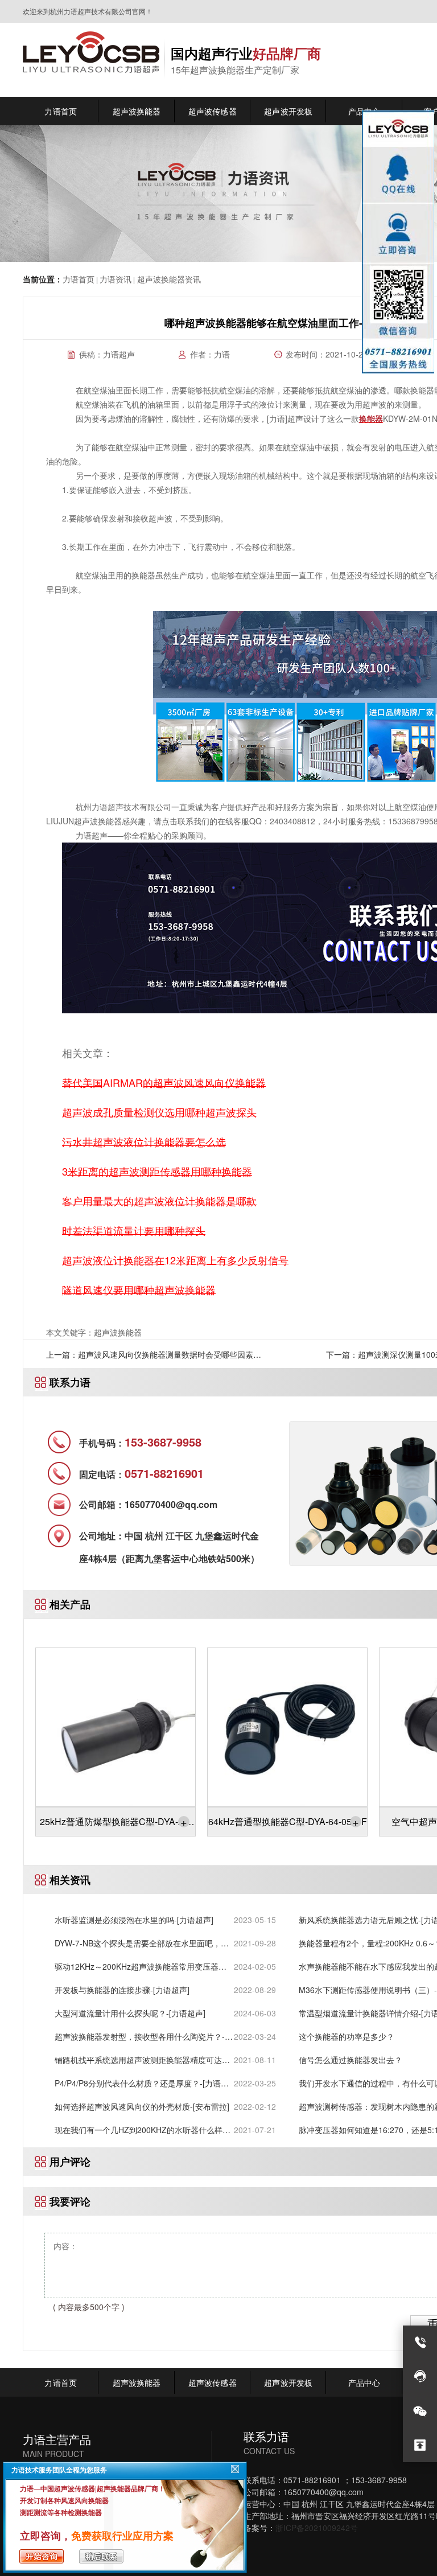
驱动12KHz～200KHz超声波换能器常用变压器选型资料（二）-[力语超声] (141, 1967)
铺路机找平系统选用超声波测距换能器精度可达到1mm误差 (142, 2060)
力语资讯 (116, 279)
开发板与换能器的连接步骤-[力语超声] (122, 1990)
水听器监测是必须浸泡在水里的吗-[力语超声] (134, 1920)
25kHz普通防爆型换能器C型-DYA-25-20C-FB (116, 1825)
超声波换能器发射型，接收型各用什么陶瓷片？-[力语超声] (140, 2037)
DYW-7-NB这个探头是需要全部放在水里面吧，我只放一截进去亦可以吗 (142, 1943)
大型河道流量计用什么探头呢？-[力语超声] (130, 2013)
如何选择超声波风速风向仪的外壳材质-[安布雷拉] (142, 2106)
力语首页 (79, 279)
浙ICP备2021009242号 (317, 2528)
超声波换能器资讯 (168, 279)
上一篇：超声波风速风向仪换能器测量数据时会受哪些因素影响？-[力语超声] (154, 1358)
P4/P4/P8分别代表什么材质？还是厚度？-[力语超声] (142, 2083)
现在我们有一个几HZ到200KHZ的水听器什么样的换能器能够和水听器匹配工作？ (143, 2130)
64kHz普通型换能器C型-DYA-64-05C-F (288, 1821)
